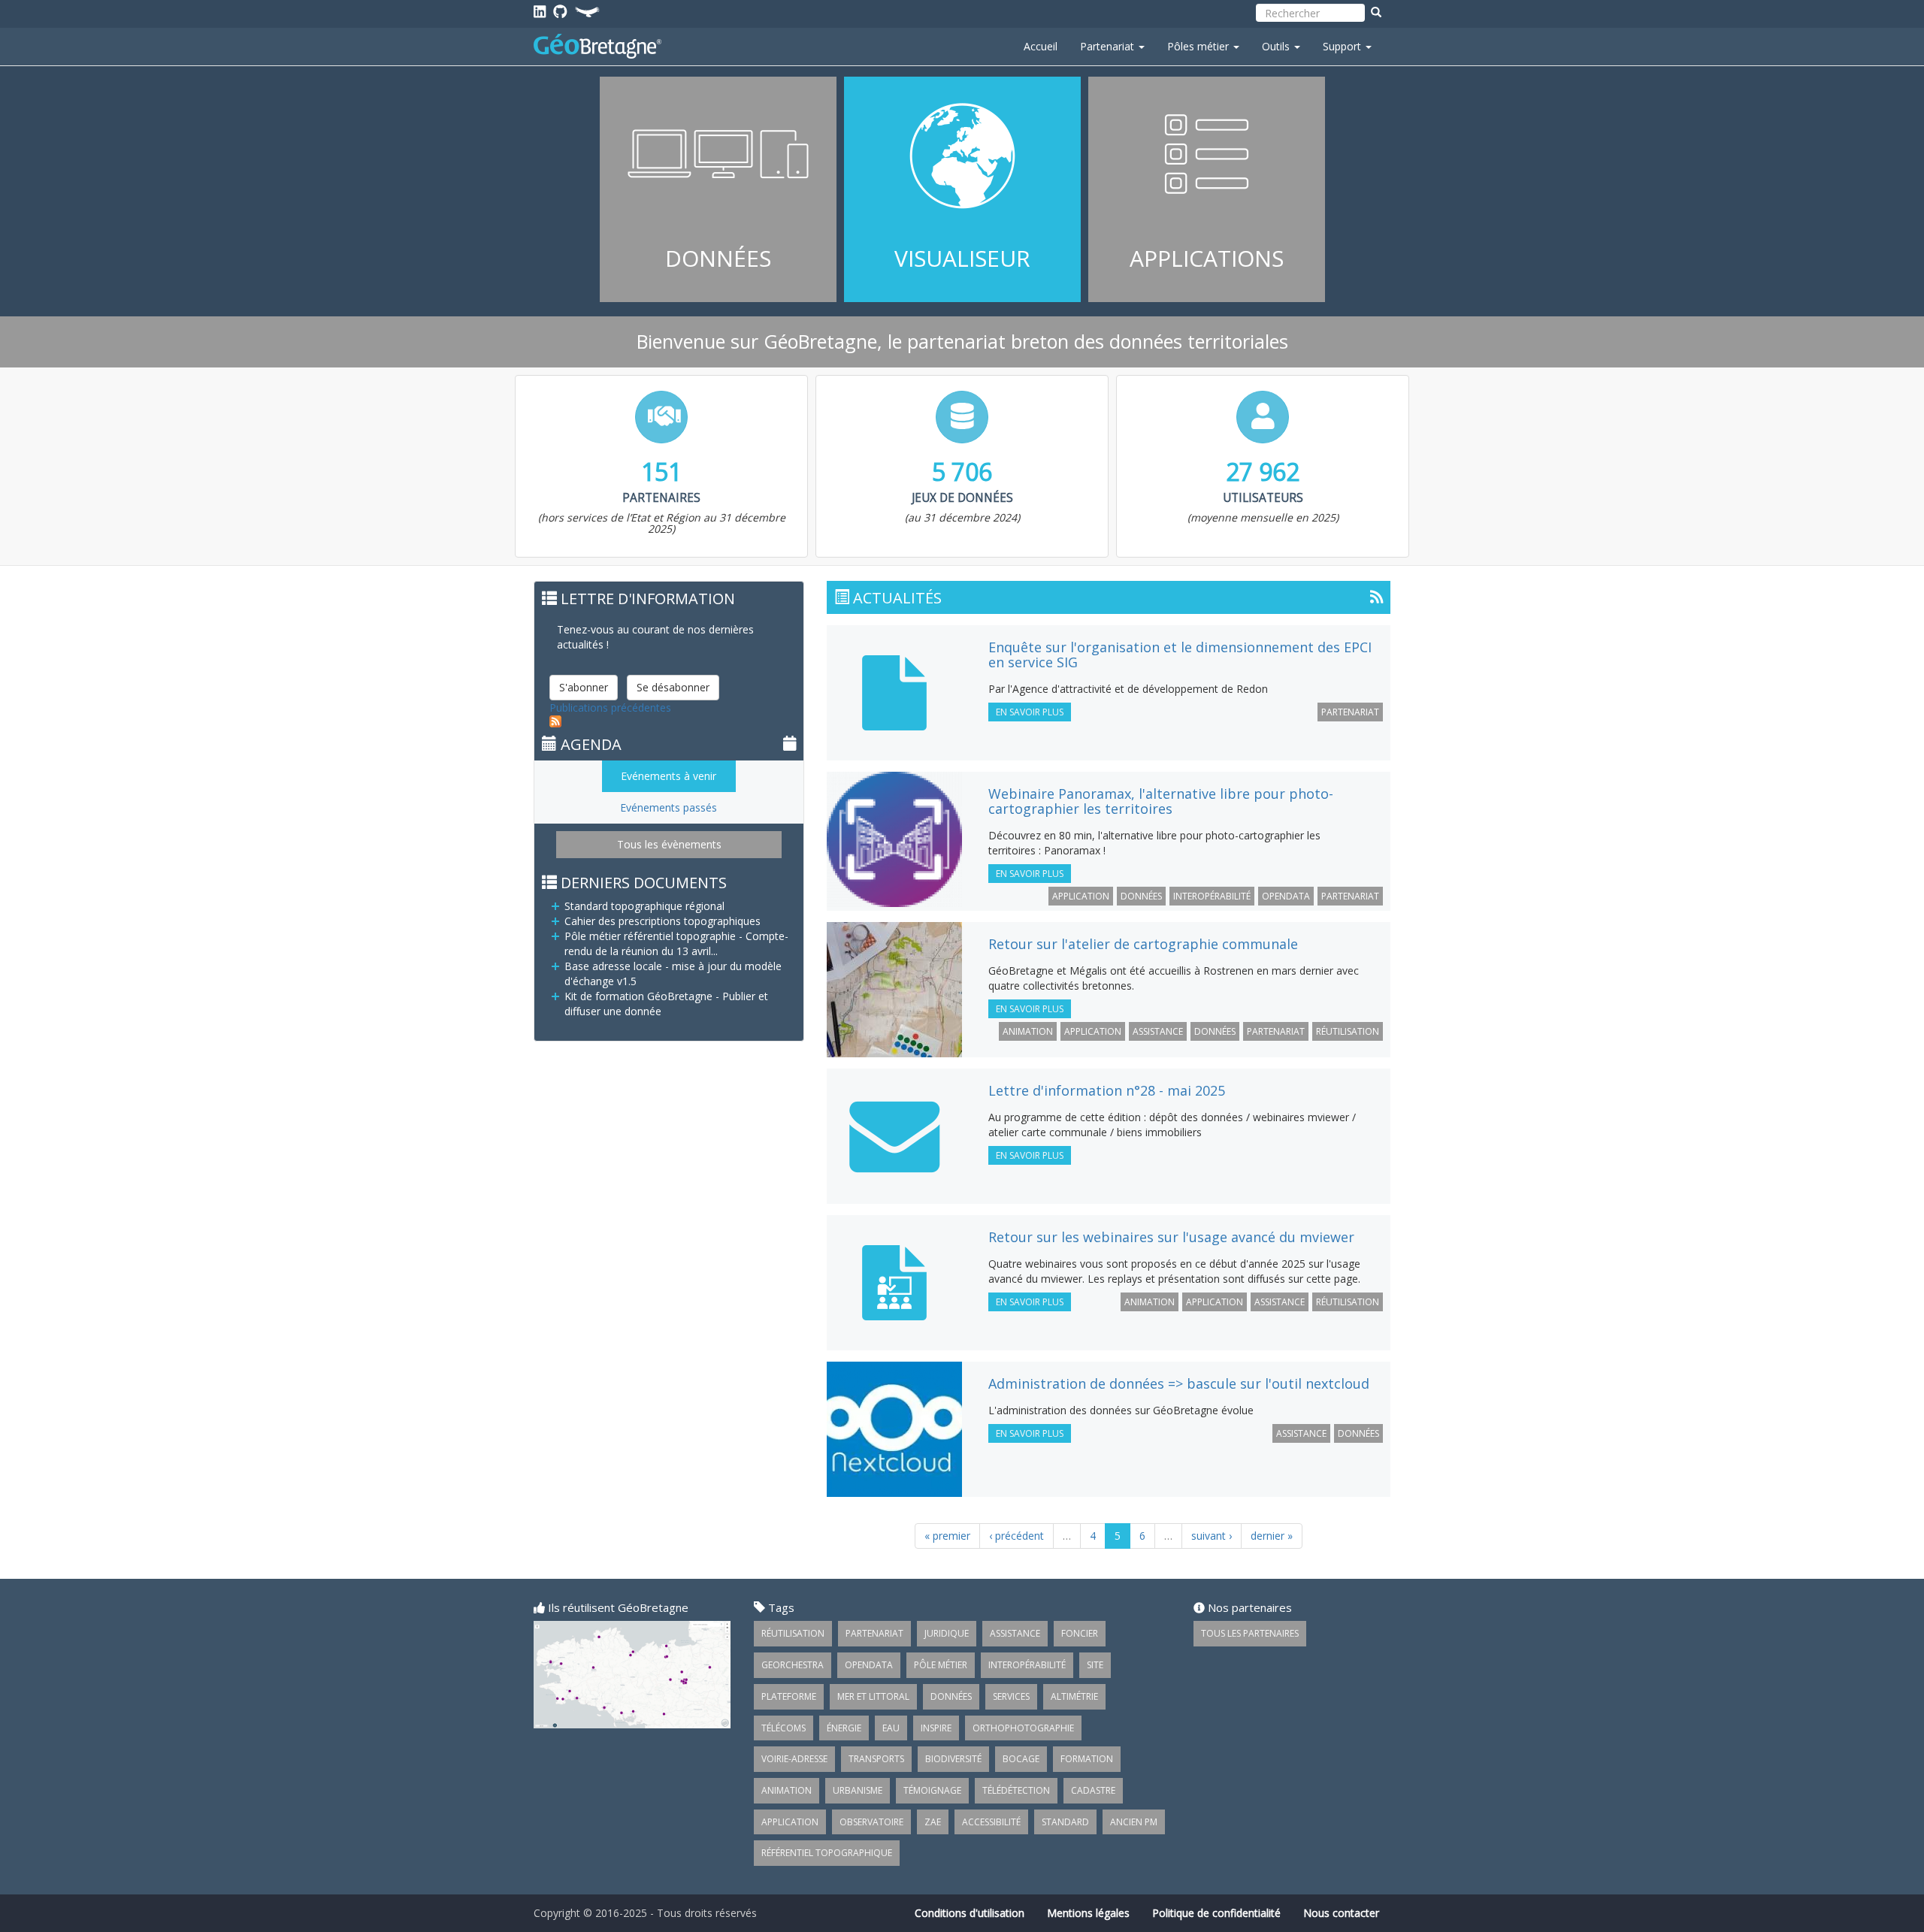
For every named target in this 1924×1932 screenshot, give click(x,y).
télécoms (784, 1728)
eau (891, 1728)
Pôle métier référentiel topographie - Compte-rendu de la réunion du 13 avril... (676, 943)
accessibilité (991, 1822)
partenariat (1350, 712)
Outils (1277, 46)
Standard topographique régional (644, 906)
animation (1028, 1031)
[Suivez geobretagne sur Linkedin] (540, 11)
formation (1087, 1759)
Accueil (1041, 46)
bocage (1021, 1759)
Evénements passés (669, 807)
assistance (1158, 1031)
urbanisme (858, 1790)
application (1081, 896)
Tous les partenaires (1250, 1633)
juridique (947, 1633)
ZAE (933, 1822)
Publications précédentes (610, 707)
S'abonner (584, 687)
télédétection (1016, 1790)
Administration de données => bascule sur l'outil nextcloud (1179, 1383)
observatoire (871, 1822)
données (1141, 896)
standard (1065, 1822)
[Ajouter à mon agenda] (790, 743)
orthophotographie (1023, 1728)
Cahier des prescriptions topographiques (663, 921)
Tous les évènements (669, 844)
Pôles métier (1199, 46)
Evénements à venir (669, 776)
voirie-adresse (794, 1759)
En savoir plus (718, 189)
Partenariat (1109, 46)
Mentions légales (1088, 1913)
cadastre (1093, 1790)
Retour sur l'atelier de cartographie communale (1143, 944)
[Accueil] (603, 46)
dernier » (1272, 1536)
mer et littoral (873, 1696)
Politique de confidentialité (1216, 1913)
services (1011, 1696)
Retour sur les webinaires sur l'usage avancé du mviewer (1171, 1237)
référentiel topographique (827, 1853)
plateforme (789, 1696)
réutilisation (1348, 1031)
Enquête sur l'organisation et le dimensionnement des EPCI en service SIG (1180, 655)
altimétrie (1074, 1696)
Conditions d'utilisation (970, 1913)
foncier (1080, 1633)
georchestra (793, 1665)
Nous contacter (1341, 1913)
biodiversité (953, 1759)
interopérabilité (1212, 896)
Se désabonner (673, 687)
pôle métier (941, 1665)
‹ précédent (1016, 1536)
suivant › (1212, 1536)
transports (876, 1759)
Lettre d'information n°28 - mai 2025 (1107, 1090)
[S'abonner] (1377, 596)
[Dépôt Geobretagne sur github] (560, 11)
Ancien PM (1134, 1822)
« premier (947, 1536)
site (1095, 1665)
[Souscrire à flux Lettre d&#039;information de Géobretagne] (676, 721)
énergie (844, 1728)
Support (1343, 46)
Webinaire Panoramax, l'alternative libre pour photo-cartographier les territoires (1161, 801)
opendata (1286, 896)
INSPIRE (936, 1728)
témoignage (932, 1790)
